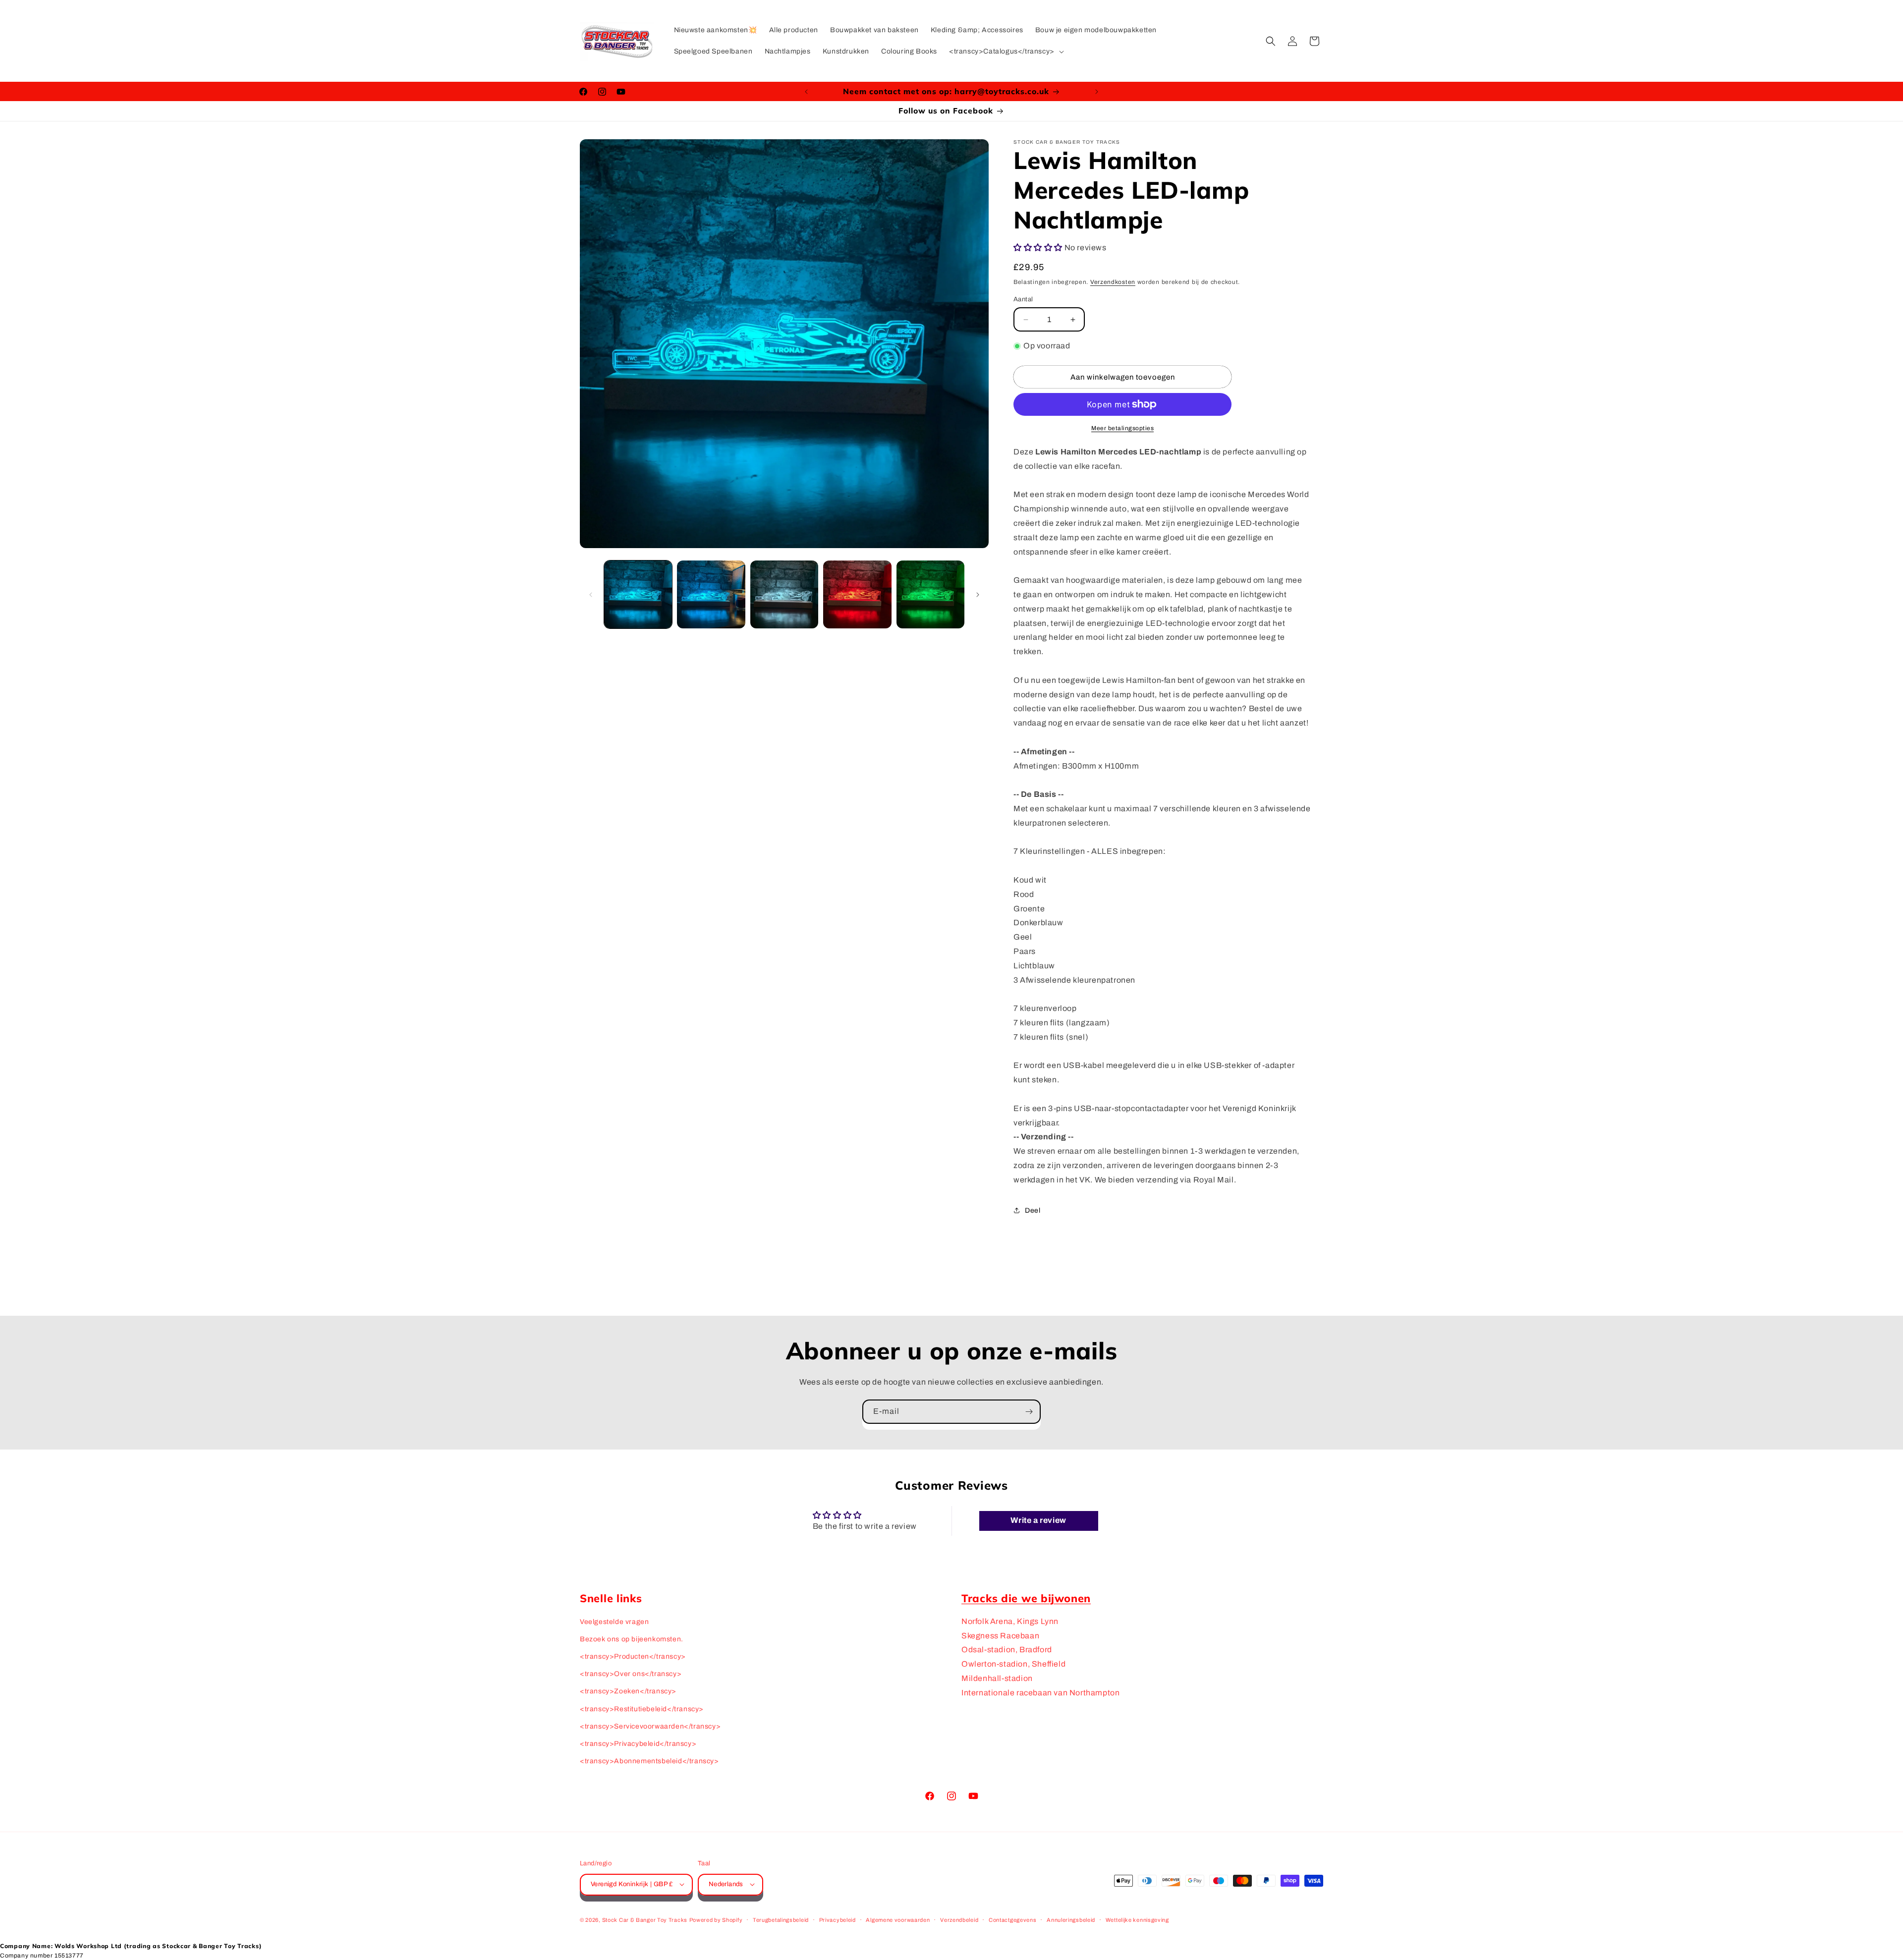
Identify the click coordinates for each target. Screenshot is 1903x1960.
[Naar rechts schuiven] (978, 595)
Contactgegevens (1013, 1919)
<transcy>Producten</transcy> (633, 1656)
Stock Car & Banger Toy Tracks (645, 1919)
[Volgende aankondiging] (1097, 92)
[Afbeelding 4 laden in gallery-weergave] (857, 594)
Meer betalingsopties (1122, 428)
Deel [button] (1033, 1210)
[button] (1006, 52)
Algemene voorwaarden (898, 1919)
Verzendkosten (1113, 282)
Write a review (1038, 1521)
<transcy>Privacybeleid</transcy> (638, 1744)
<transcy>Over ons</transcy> (631, 1674)
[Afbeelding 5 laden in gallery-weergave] (930, 594)
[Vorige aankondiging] (806, 92)
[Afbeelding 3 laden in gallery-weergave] (784, 594)
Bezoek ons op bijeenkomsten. (632, 1639)
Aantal (1023, 299)
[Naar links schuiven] (591, 595)
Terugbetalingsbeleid (781, 1919)
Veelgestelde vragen (614, 1622)
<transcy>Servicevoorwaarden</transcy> (650, 1726)
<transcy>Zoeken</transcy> (628, 1692)
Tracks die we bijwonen (1026, 1598)
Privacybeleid (838, 1919)
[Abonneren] (1029, 1412)
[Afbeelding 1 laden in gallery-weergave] (638, 594)
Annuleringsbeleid (1071, 1919)
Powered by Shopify (716, 1919)
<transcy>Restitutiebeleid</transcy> (642, 1709)
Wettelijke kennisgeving (1137, 1919)
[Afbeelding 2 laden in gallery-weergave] (711, 594)
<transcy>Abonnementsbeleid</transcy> (649, 1761)
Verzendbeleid (959, 1919)
